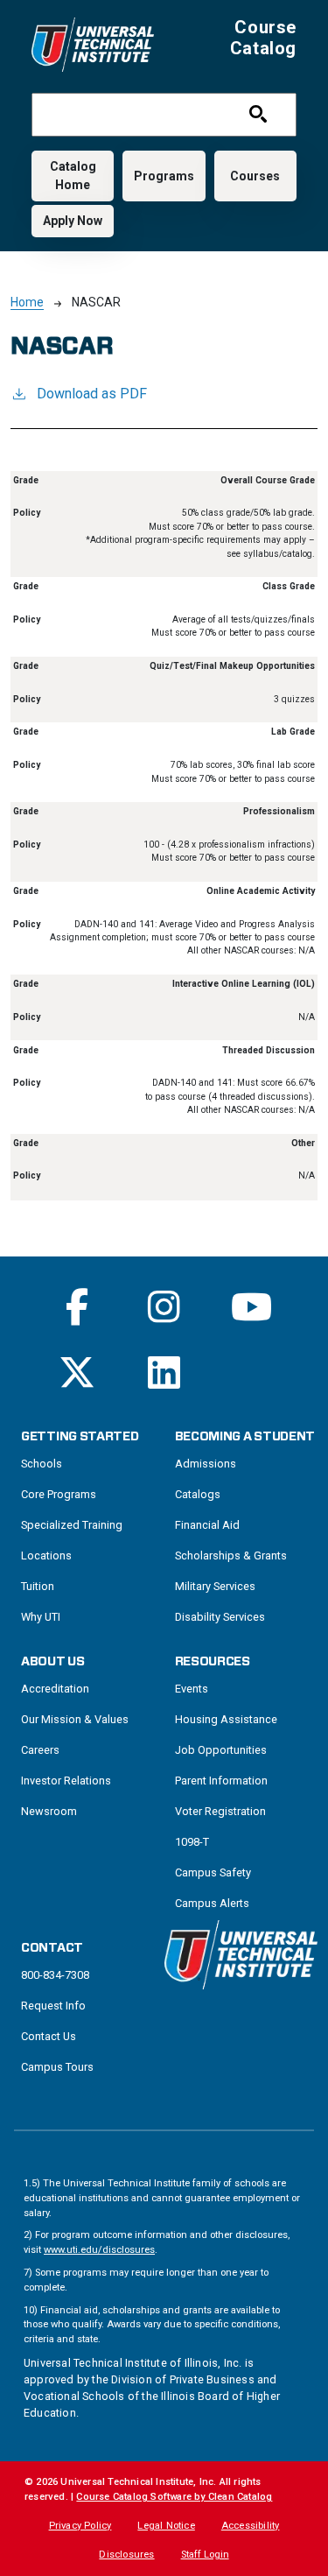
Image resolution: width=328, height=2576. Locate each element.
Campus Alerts (212, 1903)
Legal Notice (166, 2526)
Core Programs (59, 1494)
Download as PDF (92, 394)
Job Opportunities (221, 1750)
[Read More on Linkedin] (164, 1372)
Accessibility (251, 2526)
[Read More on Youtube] (251, 1307)
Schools (42, 1464)
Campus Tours (57, 2067)
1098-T (192, 1842)
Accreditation (55, 1689)
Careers (40, 1750)
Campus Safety (213, 1872)
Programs (164, 176)
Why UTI (41, 1617)
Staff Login (205, 2555)
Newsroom (49, 1811)
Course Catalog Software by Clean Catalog (174, 2497)
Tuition (38, 1586)
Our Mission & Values (75, 1719)
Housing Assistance (226, 1719)
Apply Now (73, 221)
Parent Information (221, 1781)
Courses (255, 176)
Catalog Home (73, 176)
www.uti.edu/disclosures (99, 2250)
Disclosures (126, 2555)
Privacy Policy (80, 2526)
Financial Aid (207, 1525)
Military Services (215, 1586)
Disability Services (220, 1617)
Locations (46, 1555)
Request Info (53, 2006)
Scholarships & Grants (231, 1555)
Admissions (206, 1464)
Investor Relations (66, 1781)
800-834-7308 (55, 1975)
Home (27, 302)
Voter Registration (220, 1811)
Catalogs (198, 1494)
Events (192, 1689)
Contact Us (49, 2036)
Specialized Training (72, 1525)
